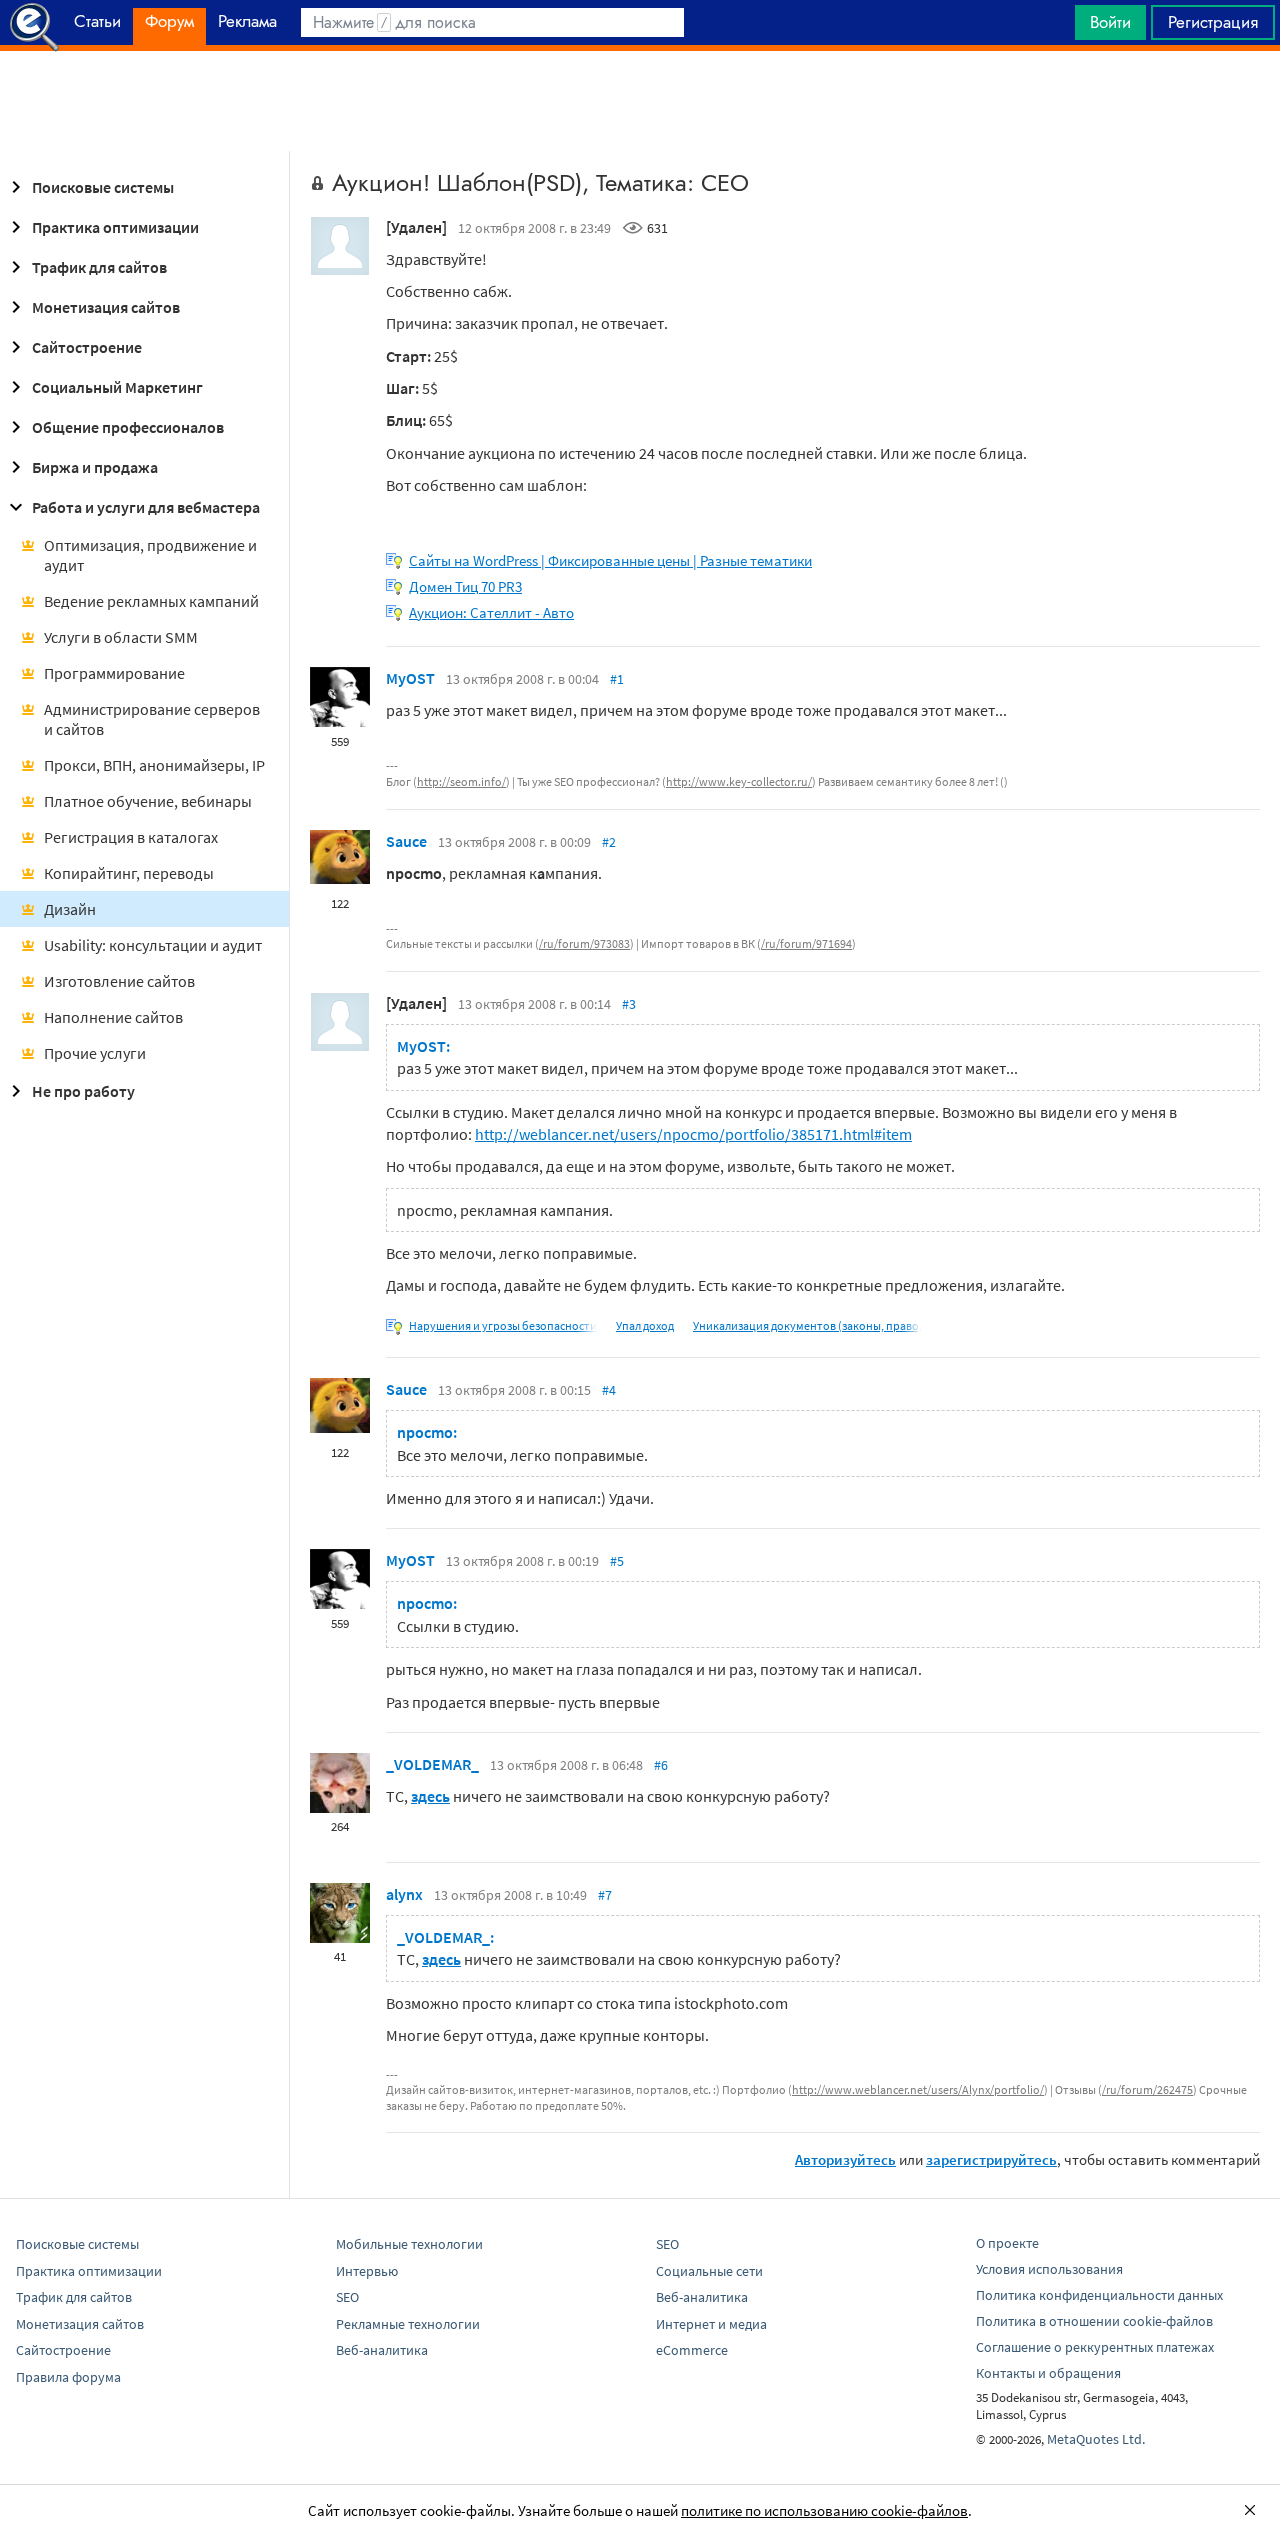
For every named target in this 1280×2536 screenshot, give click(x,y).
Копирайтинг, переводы (129, 873)
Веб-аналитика (382, 2350)
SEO (347, 2297)
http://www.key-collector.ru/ (739, 781)
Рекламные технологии (408, 2324)
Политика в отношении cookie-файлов (1094, 2321)
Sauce (406, 841)
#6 (661, 1765)
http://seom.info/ (461, 781)
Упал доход (645, 1325)
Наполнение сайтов (113, 1017)
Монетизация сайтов (106, 307)
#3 (629, 1004)
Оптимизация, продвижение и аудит (150, 555)
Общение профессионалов (128, 427)
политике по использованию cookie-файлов (824, 2510)
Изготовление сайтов (119, 981)
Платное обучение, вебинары (148, 801)
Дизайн (70, 909)
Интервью (367, 2271)
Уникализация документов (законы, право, (807, 1325)
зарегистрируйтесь (991, 2159)
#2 (609, 842)
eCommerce (692, 2350)
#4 (609, 1390)
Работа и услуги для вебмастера (146, 507)
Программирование (114, 673)
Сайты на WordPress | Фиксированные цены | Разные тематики (610, 560)
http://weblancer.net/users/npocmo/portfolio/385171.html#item (693, 1134)
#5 (617, 1561)
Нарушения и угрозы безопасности (503, 1325)
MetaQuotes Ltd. (1096, 2439)
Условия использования (1049, 2269)
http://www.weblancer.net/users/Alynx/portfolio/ (918, 2089)
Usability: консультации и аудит (153, 945)
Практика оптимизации (115, 227)
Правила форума (68, 2377)
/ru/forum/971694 (806, 943)
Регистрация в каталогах (131, 837)
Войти (1110, 22)
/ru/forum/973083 (584, 943)
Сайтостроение (87, 347)
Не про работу (83, 1091)
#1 (617, 679)
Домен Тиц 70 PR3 (465, 586)
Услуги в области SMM (121, 637)
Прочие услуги (95, 1053)
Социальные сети (709, 2271)
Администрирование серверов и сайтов (152, 719)
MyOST (410, 678)
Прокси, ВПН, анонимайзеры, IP (154, 765)
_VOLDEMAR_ (432, 1764)
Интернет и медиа (711, 2324)
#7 (605, 1895)
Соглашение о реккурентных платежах (1095, 2347)
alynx (404, 1894)
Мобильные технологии (409, 2244)
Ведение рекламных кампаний (151, 601)
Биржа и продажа (95, 467)
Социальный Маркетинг (117, 387)
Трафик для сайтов (99, 267)
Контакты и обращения (1048, 2373)
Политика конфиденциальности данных (1099, 2295)
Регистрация (1213, 22)
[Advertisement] (640, 101)
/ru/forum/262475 (1147, 2089)
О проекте (1007, 2243)
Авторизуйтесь (845, 2159)
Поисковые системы (103, 187)
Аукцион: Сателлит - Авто (491, 612)
